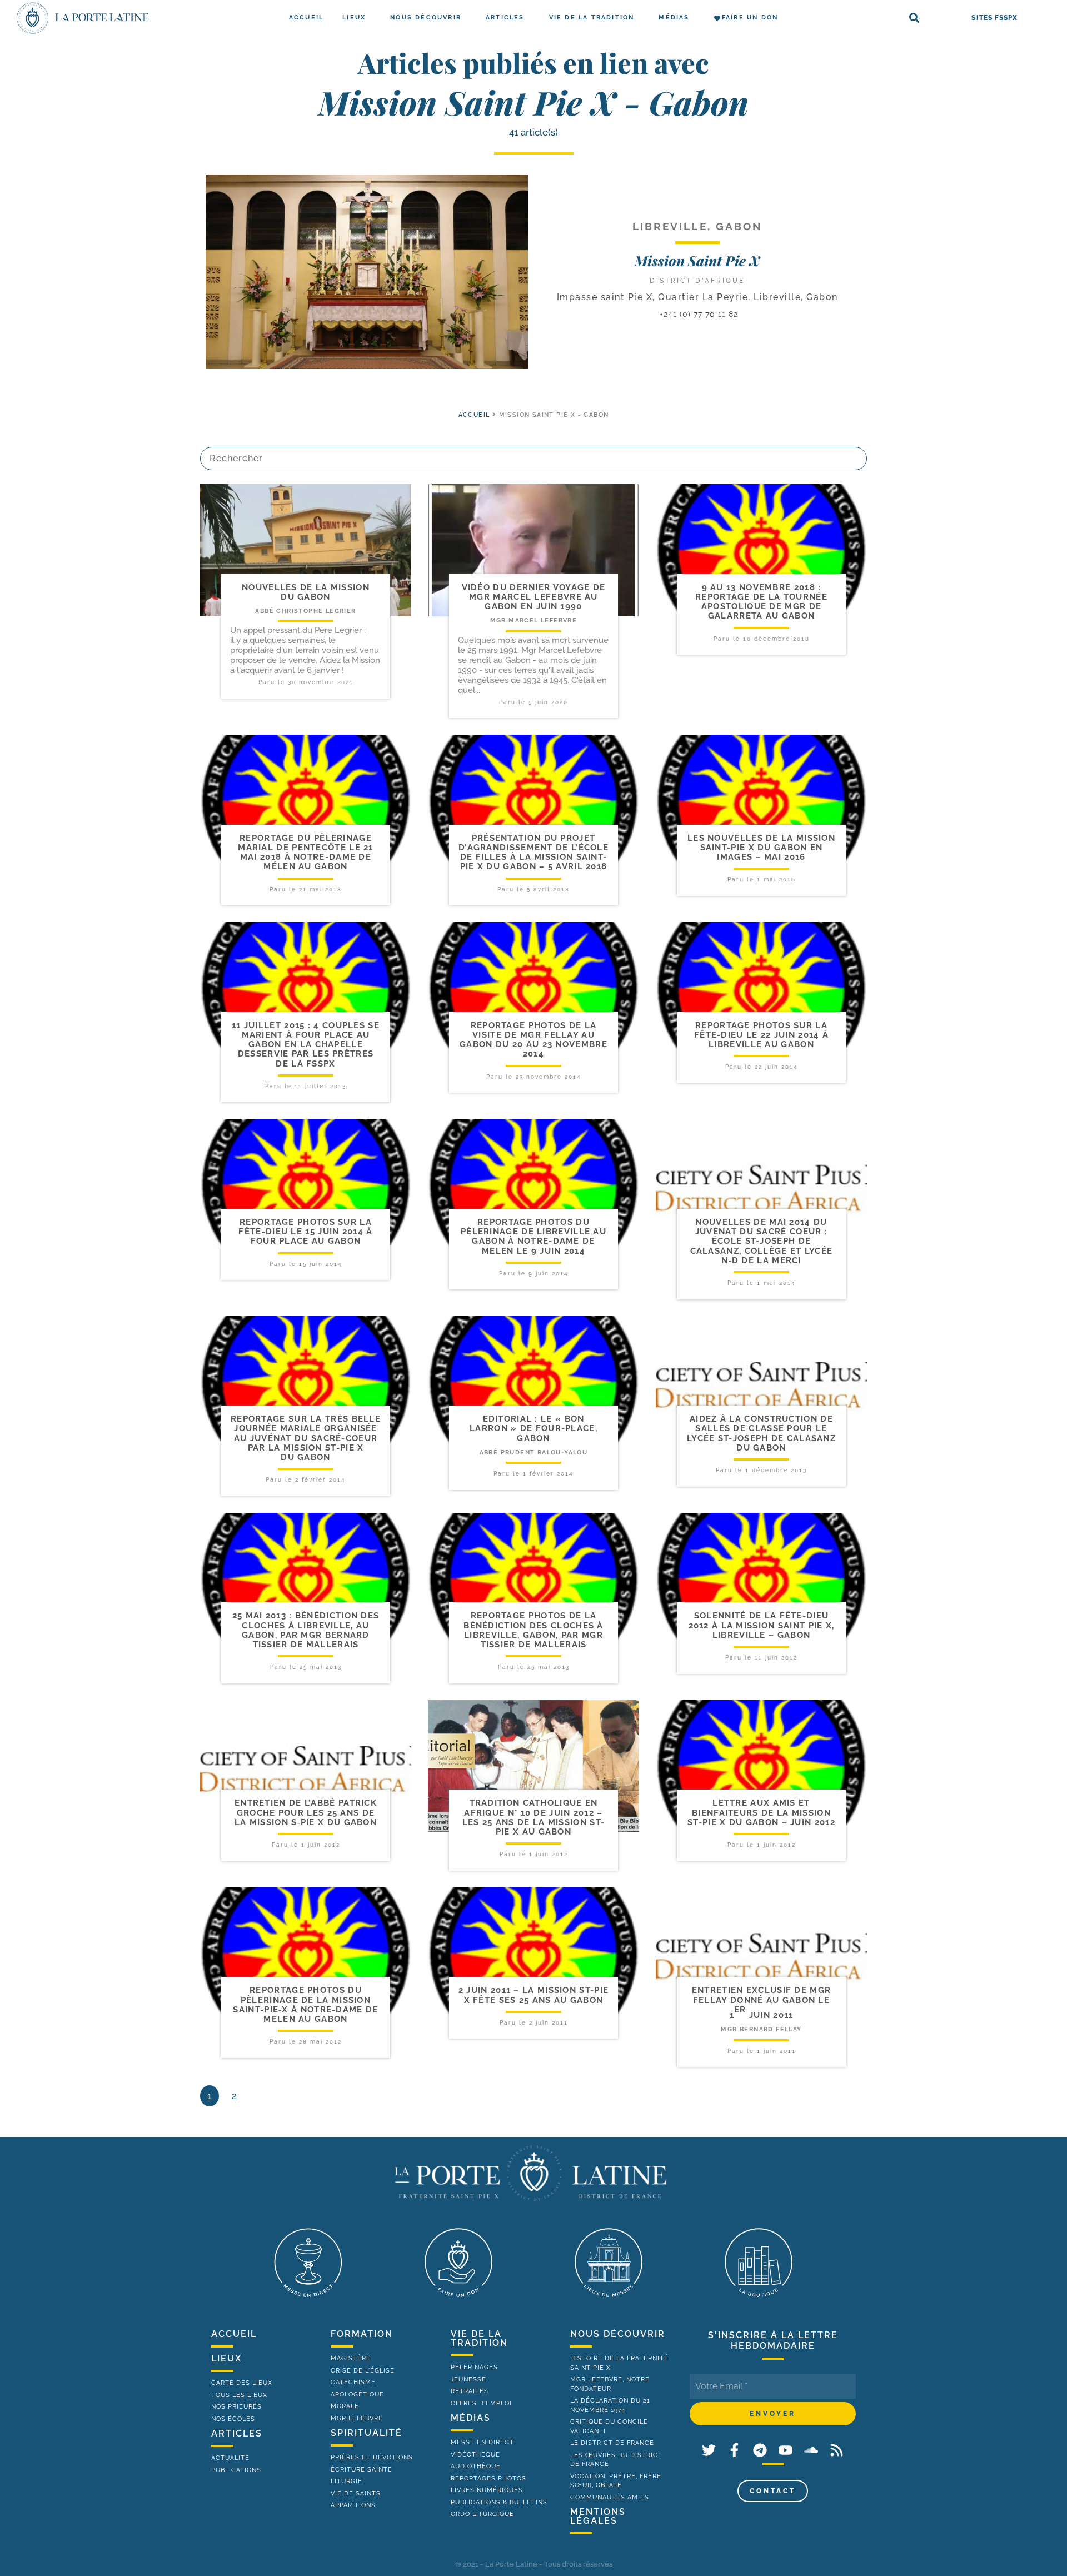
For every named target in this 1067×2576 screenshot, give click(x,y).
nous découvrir (618, 2334)
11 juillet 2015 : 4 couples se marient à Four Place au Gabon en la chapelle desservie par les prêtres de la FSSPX (306, 1045)
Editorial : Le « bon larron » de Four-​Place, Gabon (533, 1429)
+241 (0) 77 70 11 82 (697, 314)
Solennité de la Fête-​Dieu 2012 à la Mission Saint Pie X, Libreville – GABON (762, 1625)
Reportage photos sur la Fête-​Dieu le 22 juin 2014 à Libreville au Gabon (761, 1035)
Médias (674, 18)
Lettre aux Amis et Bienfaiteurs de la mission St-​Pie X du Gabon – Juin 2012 (761, 1813)
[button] (914, 18)
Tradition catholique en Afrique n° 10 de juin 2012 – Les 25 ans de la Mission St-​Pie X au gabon (533, 1817)
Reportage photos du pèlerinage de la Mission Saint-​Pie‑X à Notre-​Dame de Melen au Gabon (305, 2005)
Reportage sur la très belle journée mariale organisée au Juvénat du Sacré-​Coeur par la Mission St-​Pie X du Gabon (306, 1438)
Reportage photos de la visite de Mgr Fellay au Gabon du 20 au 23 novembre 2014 (533, 1040)
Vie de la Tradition (592, 18)
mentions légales (598, 2516)
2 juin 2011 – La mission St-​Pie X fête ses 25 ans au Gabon (533, 1995)
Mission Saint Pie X (697, 260)
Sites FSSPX (994, 18)
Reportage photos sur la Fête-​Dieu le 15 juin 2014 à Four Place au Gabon (305, 1232)
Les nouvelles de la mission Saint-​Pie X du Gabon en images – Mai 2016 (761, 848)
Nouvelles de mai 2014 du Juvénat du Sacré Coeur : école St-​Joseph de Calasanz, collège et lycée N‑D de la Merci (762, 1241)
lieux (226, 2358)
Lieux (354, 18)
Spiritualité (367, 2433)
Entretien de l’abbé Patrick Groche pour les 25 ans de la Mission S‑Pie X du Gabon (306, 1813)
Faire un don (750, 18)
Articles (505, 18)
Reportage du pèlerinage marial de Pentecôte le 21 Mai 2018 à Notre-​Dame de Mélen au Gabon (306, 853)
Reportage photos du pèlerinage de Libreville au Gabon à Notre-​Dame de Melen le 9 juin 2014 (533, 1237)
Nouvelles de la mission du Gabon (306, 592)
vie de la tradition (479, 2338)
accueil (474, 415)
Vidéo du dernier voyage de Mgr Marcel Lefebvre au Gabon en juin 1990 (534, 597)
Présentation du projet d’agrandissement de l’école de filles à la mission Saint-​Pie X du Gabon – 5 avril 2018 (533, 853)
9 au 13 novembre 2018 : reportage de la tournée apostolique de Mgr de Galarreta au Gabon (761, 602)
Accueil (306, 18)
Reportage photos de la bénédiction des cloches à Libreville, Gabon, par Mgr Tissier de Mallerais (533, 1630)
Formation (362, 2334)
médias (471, 2418)
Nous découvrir (426, 18)
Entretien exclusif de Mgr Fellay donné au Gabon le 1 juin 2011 (762, 2003)
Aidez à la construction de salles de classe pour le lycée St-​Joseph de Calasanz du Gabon (761, 1433)
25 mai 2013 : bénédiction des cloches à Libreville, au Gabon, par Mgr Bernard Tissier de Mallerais (306, 1630)
